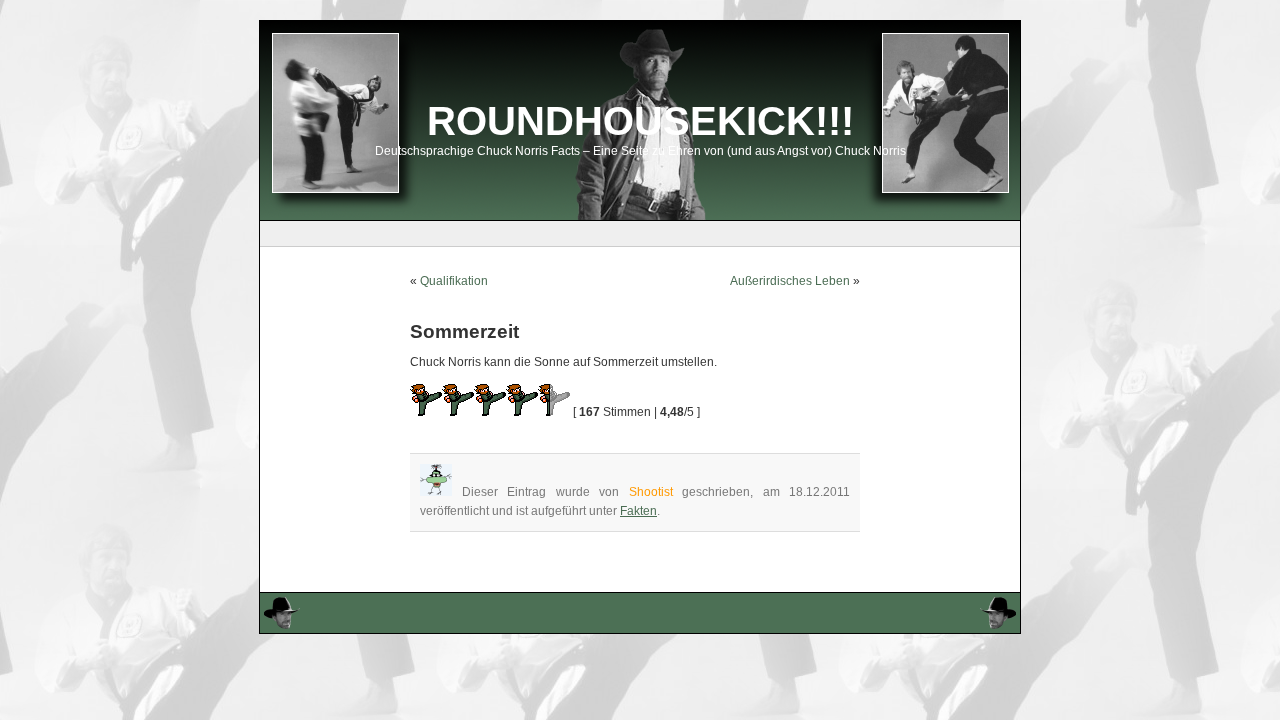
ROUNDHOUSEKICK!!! (640, 121)
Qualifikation (454, 281)
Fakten (638, 511)
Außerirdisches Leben (790, 281)
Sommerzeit (464, 331)
